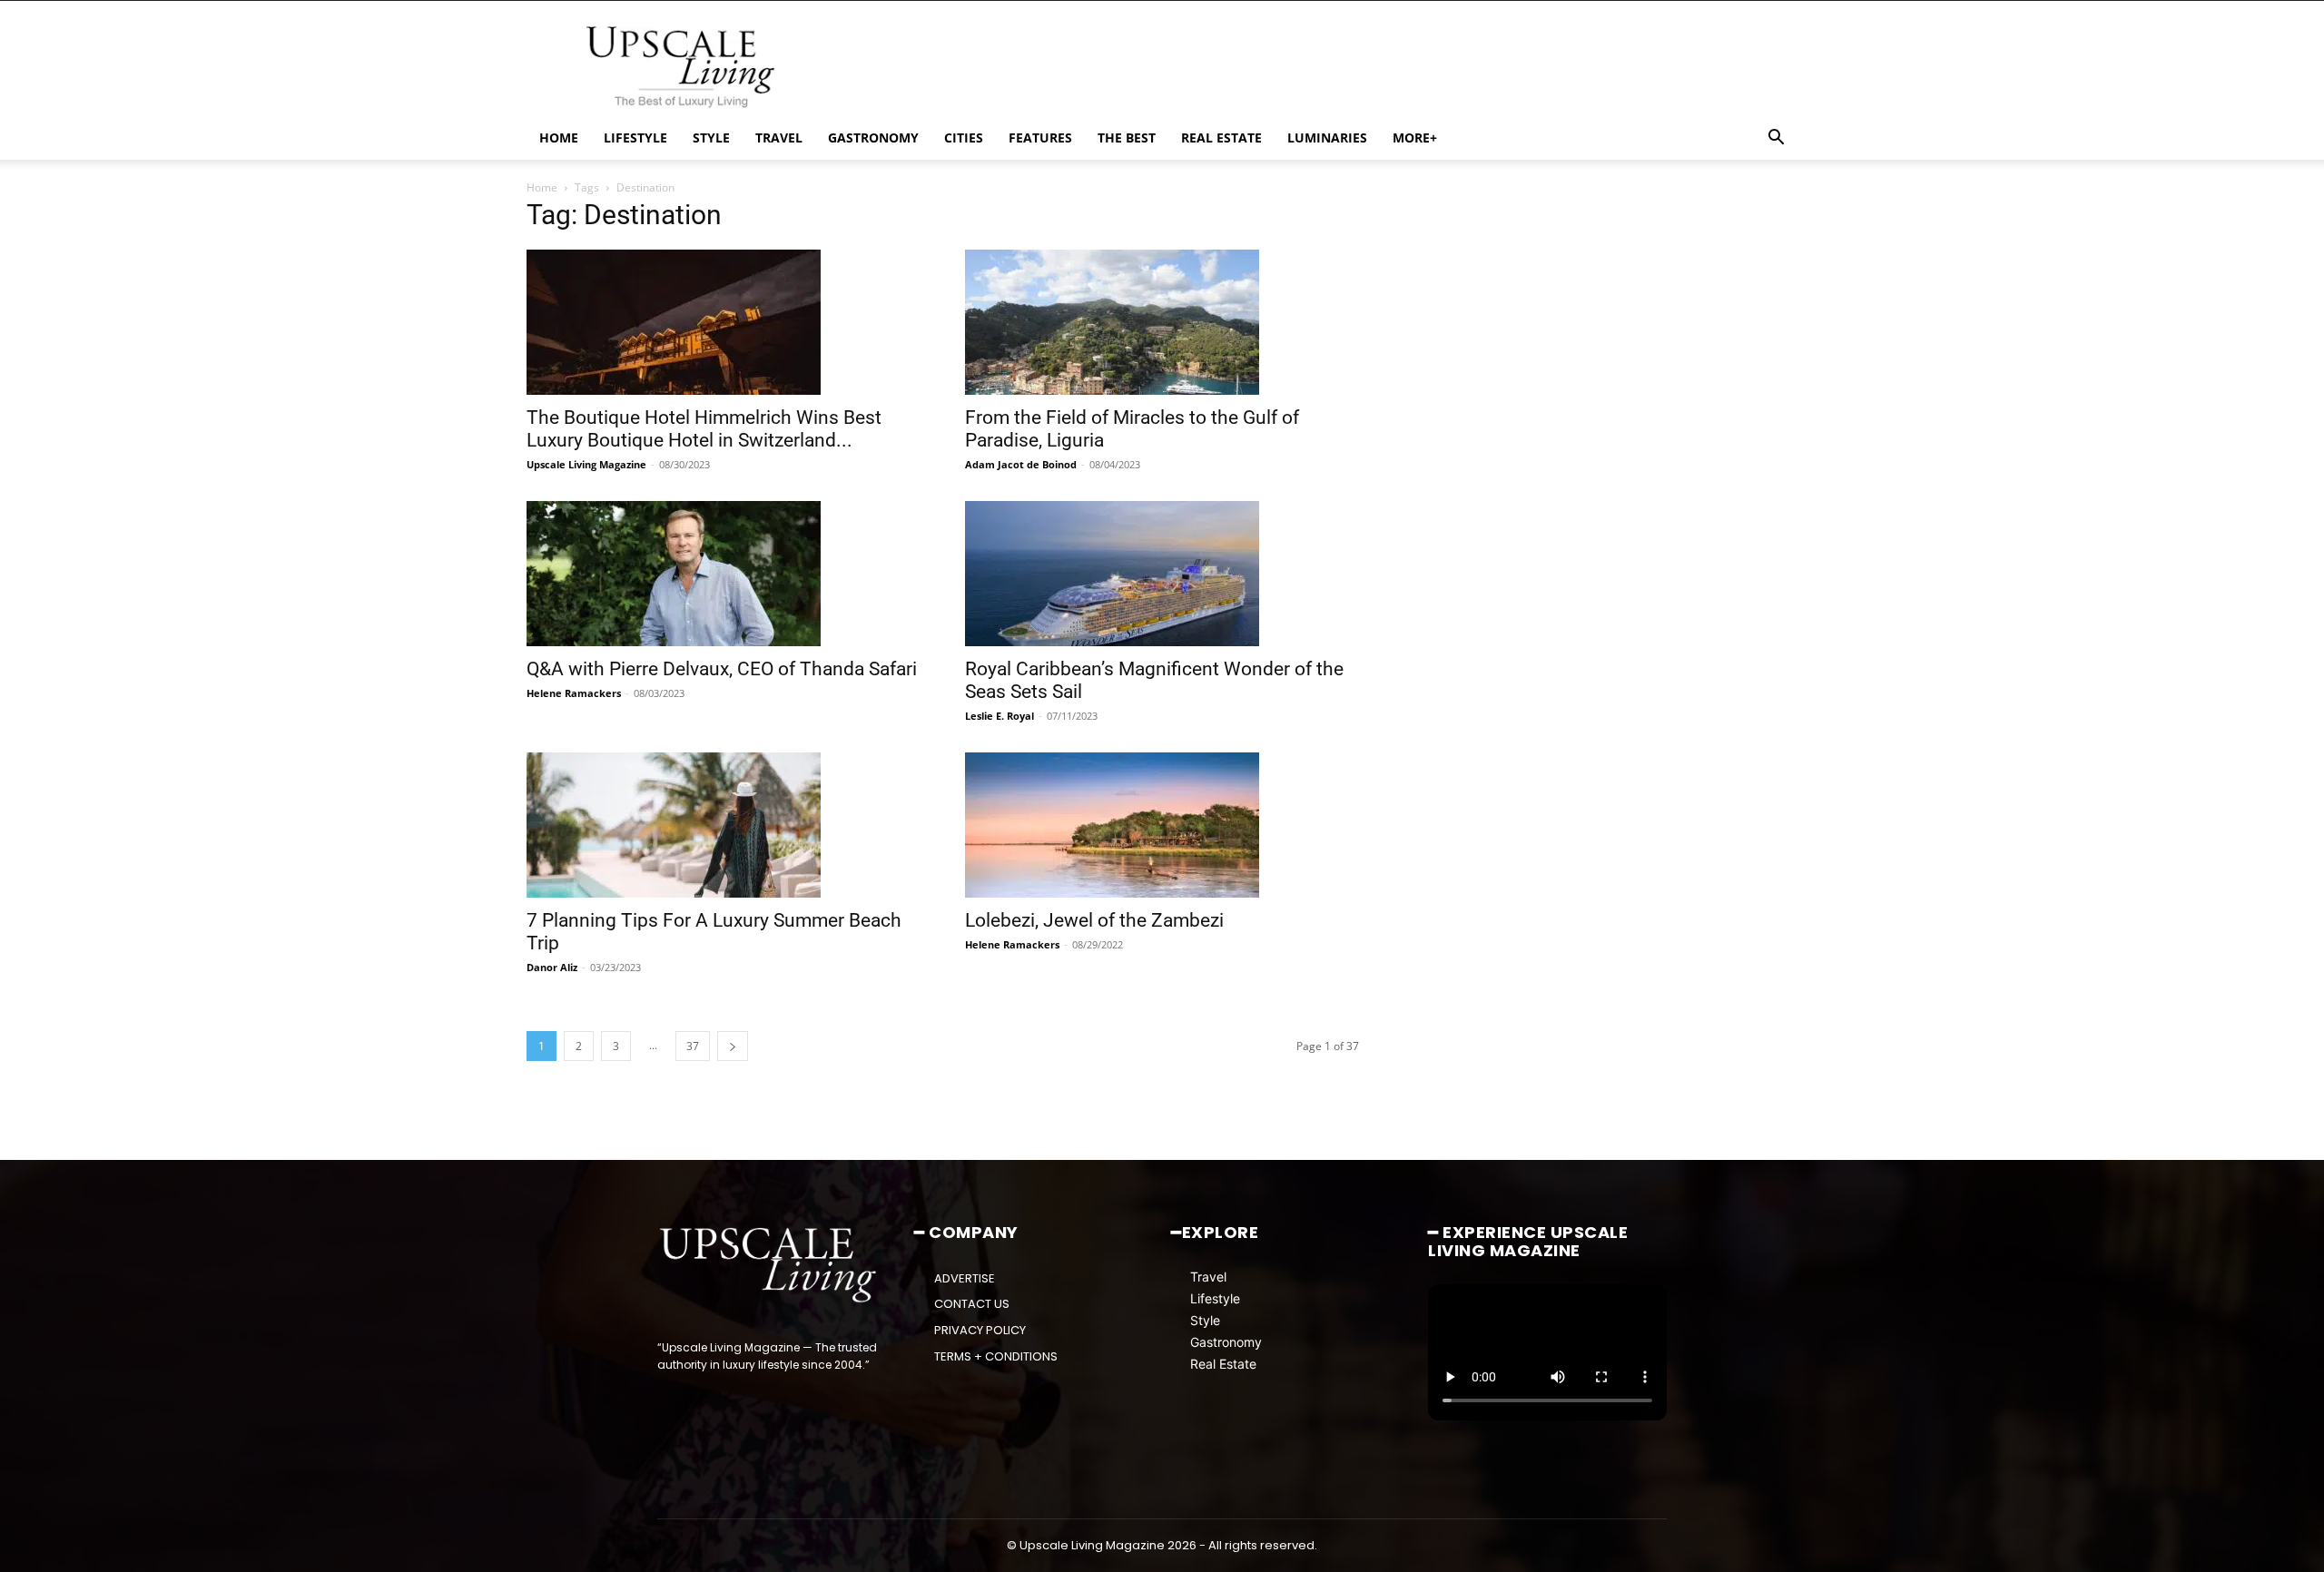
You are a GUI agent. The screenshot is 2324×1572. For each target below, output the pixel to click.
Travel (1208, 1277)
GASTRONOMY (873, 138)
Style (1205, 1320)
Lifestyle (1215, 1298)
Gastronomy (1226, 1342)
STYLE (711, 138)
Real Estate (1223, 1364)
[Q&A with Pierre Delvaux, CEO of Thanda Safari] (724, 574)
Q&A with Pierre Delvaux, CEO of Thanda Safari (722, 669)
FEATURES (1040, 138)
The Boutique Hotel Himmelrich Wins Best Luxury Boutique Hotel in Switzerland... (704, 429)
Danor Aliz (552, 967)
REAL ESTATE (1221, 138)
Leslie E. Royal (1000, 716)
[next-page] (733, 1046)
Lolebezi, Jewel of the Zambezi (1094, 920)
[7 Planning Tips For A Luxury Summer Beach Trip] (724, 825)
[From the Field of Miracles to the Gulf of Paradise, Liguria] (1162, 322)
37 (693, 1046)
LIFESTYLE (635, 138)
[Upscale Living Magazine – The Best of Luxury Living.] (769, 1265)
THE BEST (1127, 138)
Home (542, 187)
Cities (964, 138)
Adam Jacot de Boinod (1021, 464)
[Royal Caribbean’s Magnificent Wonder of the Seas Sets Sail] (1162, 574)
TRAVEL (779, 138)
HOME (559, 138)
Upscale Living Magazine (586, 464)
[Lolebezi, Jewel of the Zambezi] (1162, 825)
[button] (1776, 139)
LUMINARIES (1327, 138)
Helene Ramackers (574, 693)
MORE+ (1415, 138)
